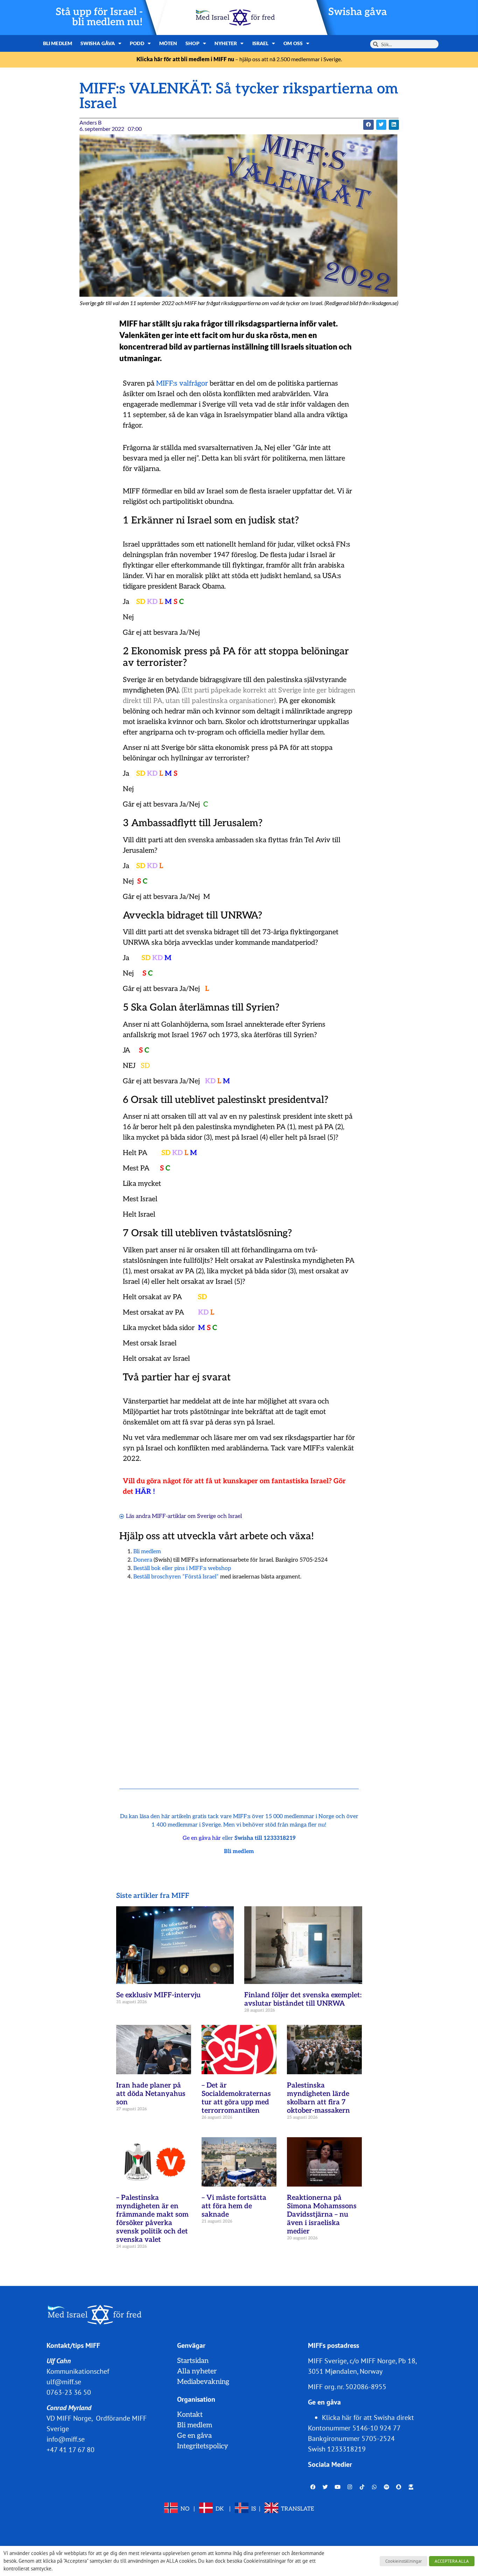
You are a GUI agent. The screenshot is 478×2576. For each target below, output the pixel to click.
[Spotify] (387, 2487)
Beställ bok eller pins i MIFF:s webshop (182, 1568)
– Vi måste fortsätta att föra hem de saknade (234, 2206)
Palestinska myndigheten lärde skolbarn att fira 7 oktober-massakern (318, 2098)
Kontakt (190, 2415)
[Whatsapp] (374, 2487)
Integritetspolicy (203, 2446)
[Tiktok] (362, 2487)
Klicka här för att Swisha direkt (368, 2417)
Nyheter (226, 43)
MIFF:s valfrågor (182, 383)
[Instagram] (350, 2487)
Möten (168, 43)
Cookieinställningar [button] (403, 2561)
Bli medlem (58, 43)
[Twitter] (325, 2487)
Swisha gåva (358, 12)
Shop (192, 43)
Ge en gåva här (202, 1838)
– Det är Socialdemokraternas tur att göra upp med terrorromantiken (236, 2098)
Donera (143, 1560)
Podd (137, 43)
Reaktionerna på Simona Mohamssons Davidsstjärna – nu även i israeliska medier (322, 2215)
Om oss (293, 43)
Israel (261, 43)
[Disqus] (239, 1676)
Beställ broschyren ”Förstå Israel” (176, 1577)
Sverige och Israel (219, 1516)
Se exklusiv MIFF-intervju (158, 1995)
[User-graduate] (411, 2487)
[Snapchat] (399, 2487)
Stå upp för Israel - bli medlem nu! (99, 17)
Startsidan (193, 2361)
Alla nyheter (197, 2371)
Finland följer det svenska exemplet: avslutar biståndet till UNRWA (303, 1999)
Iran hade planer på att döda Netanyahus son (151, 2094)
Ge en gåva (194, 2436)
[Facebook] (313, 2487)
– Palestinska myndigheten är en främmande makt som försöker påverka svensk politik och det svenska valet (152, 2219)
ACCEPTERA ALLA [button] (452, 2561)
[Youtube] (338, 2487)
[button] (368, 125)
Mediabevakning (203, 2382)
